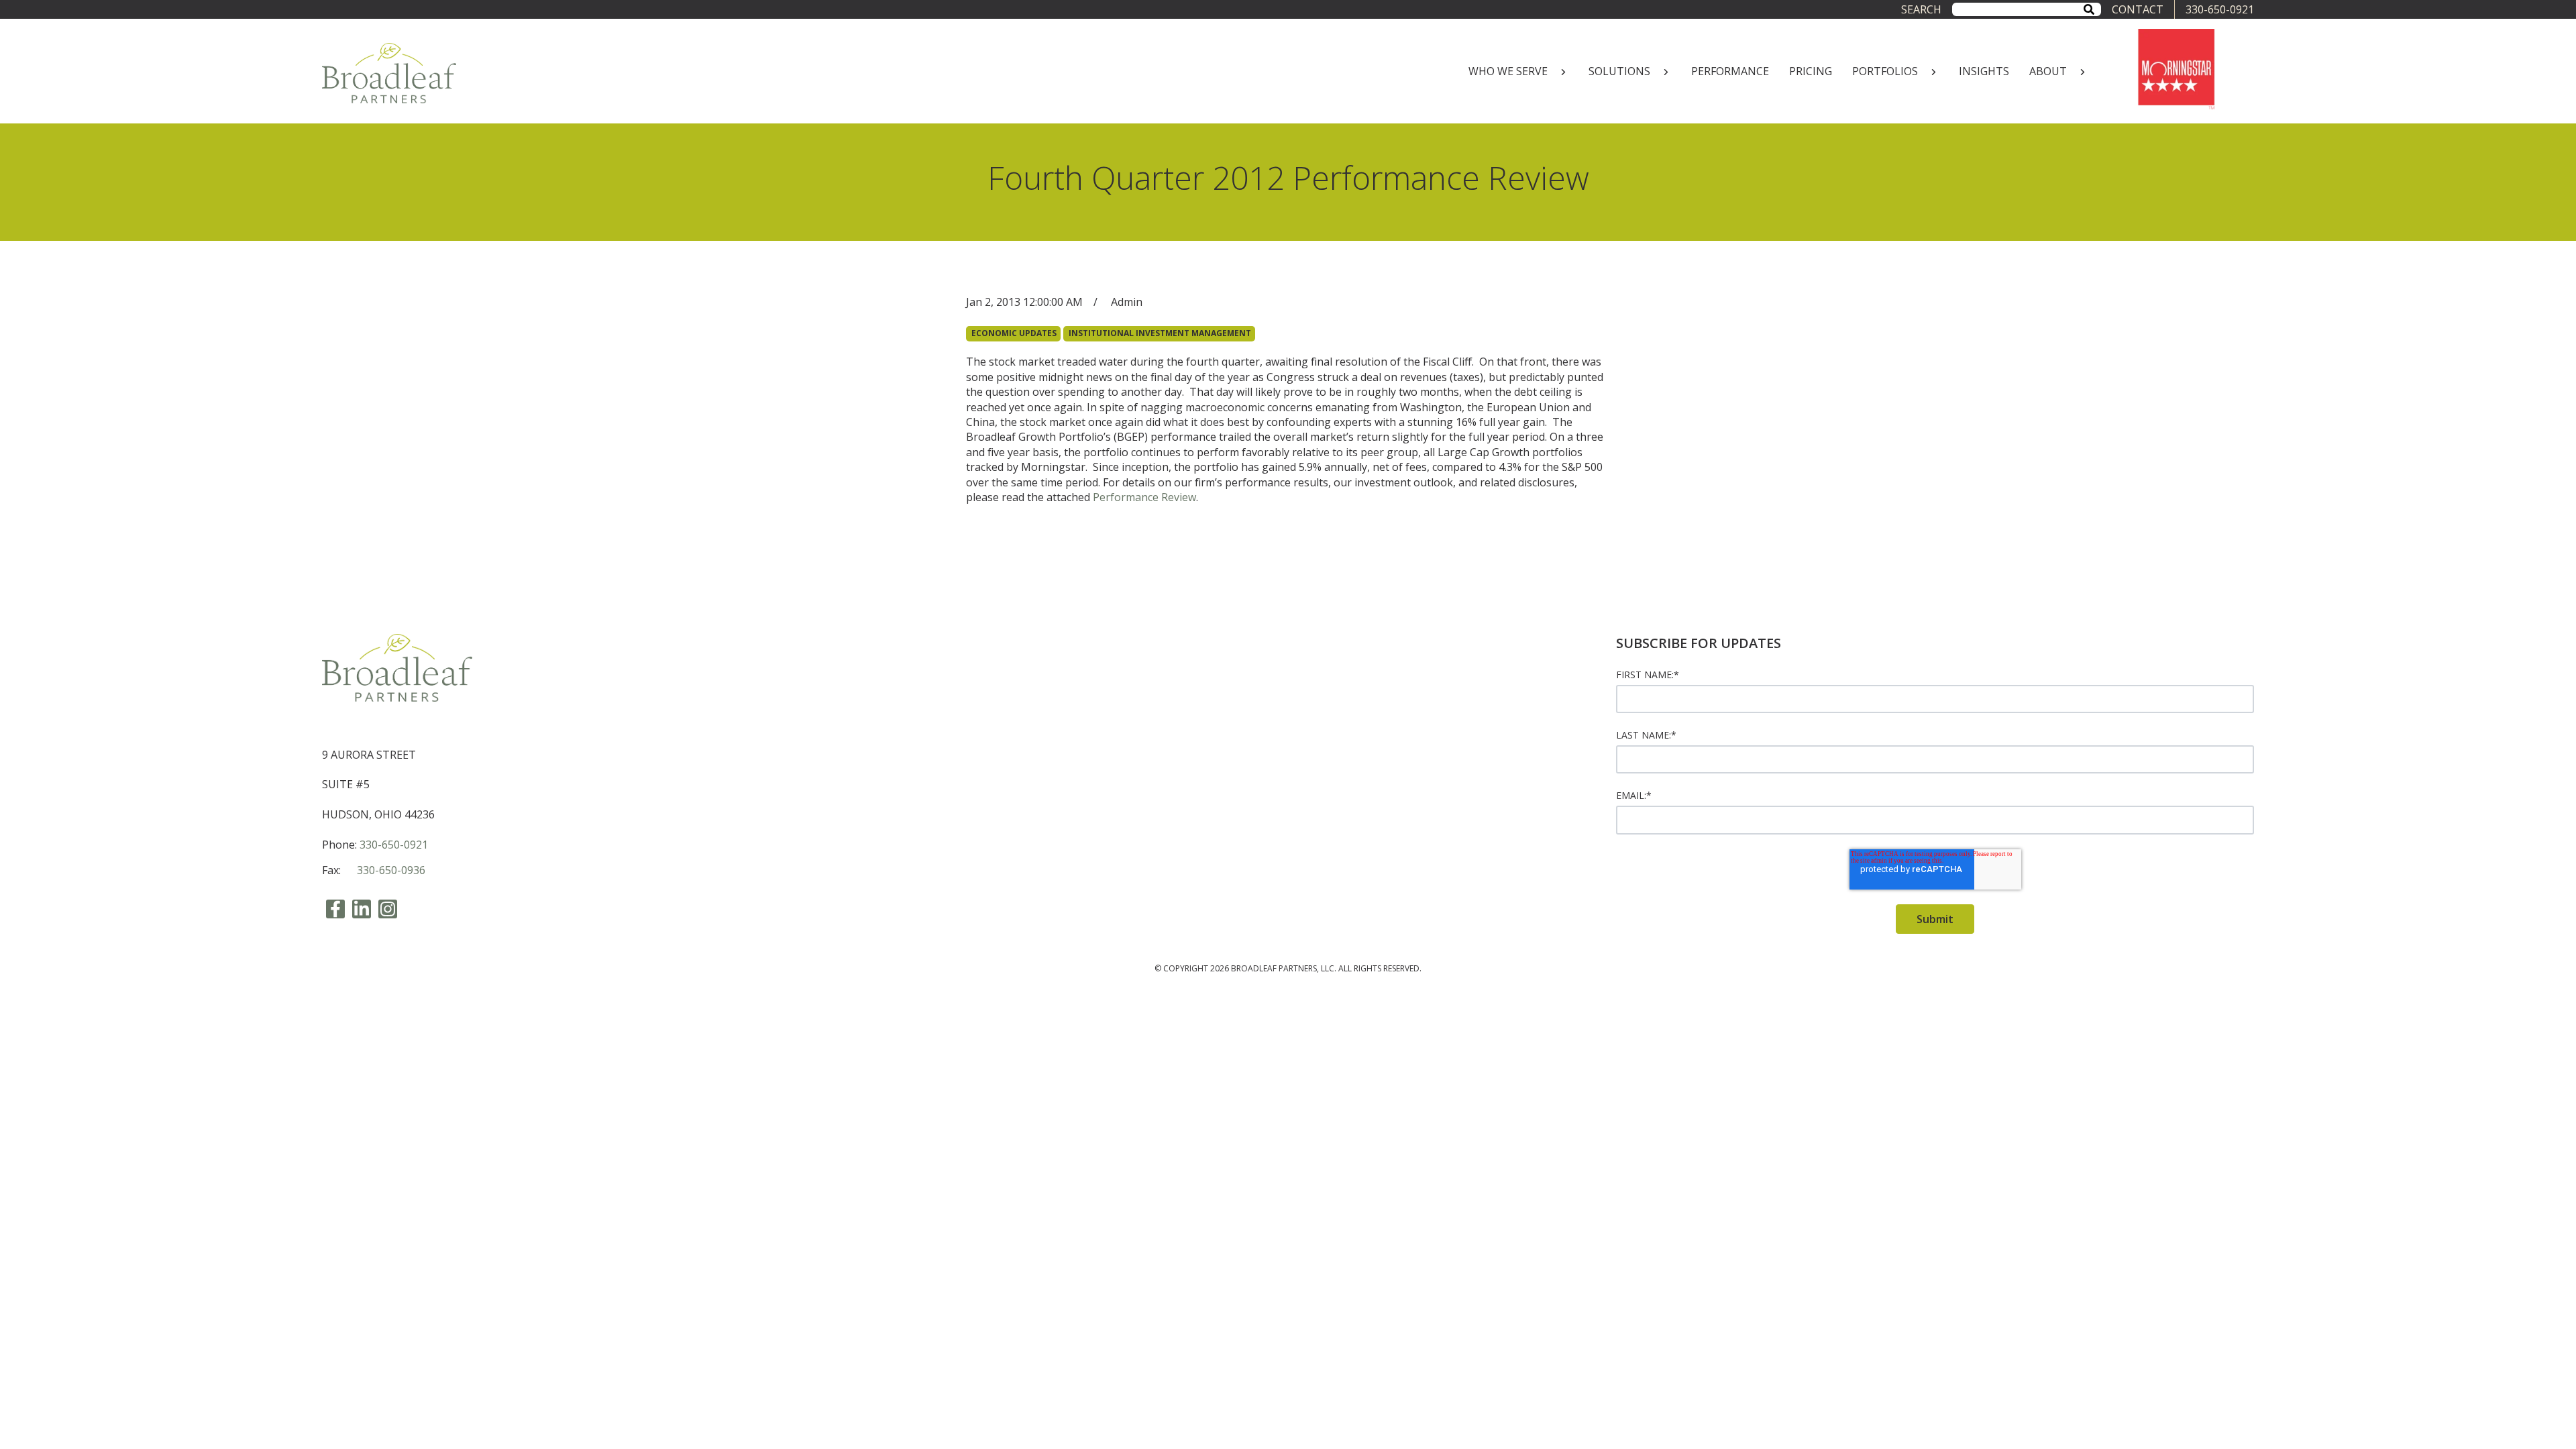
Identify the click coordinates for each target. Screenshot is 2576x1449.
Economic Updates (1014, 333)
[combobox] (2027, 9)
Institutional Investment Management (1160, 333)
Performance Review (1144, 497)
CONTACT (2138, 9)
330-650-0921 (2220, 9)
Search (1921, 9)
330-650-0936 (391, 870)
